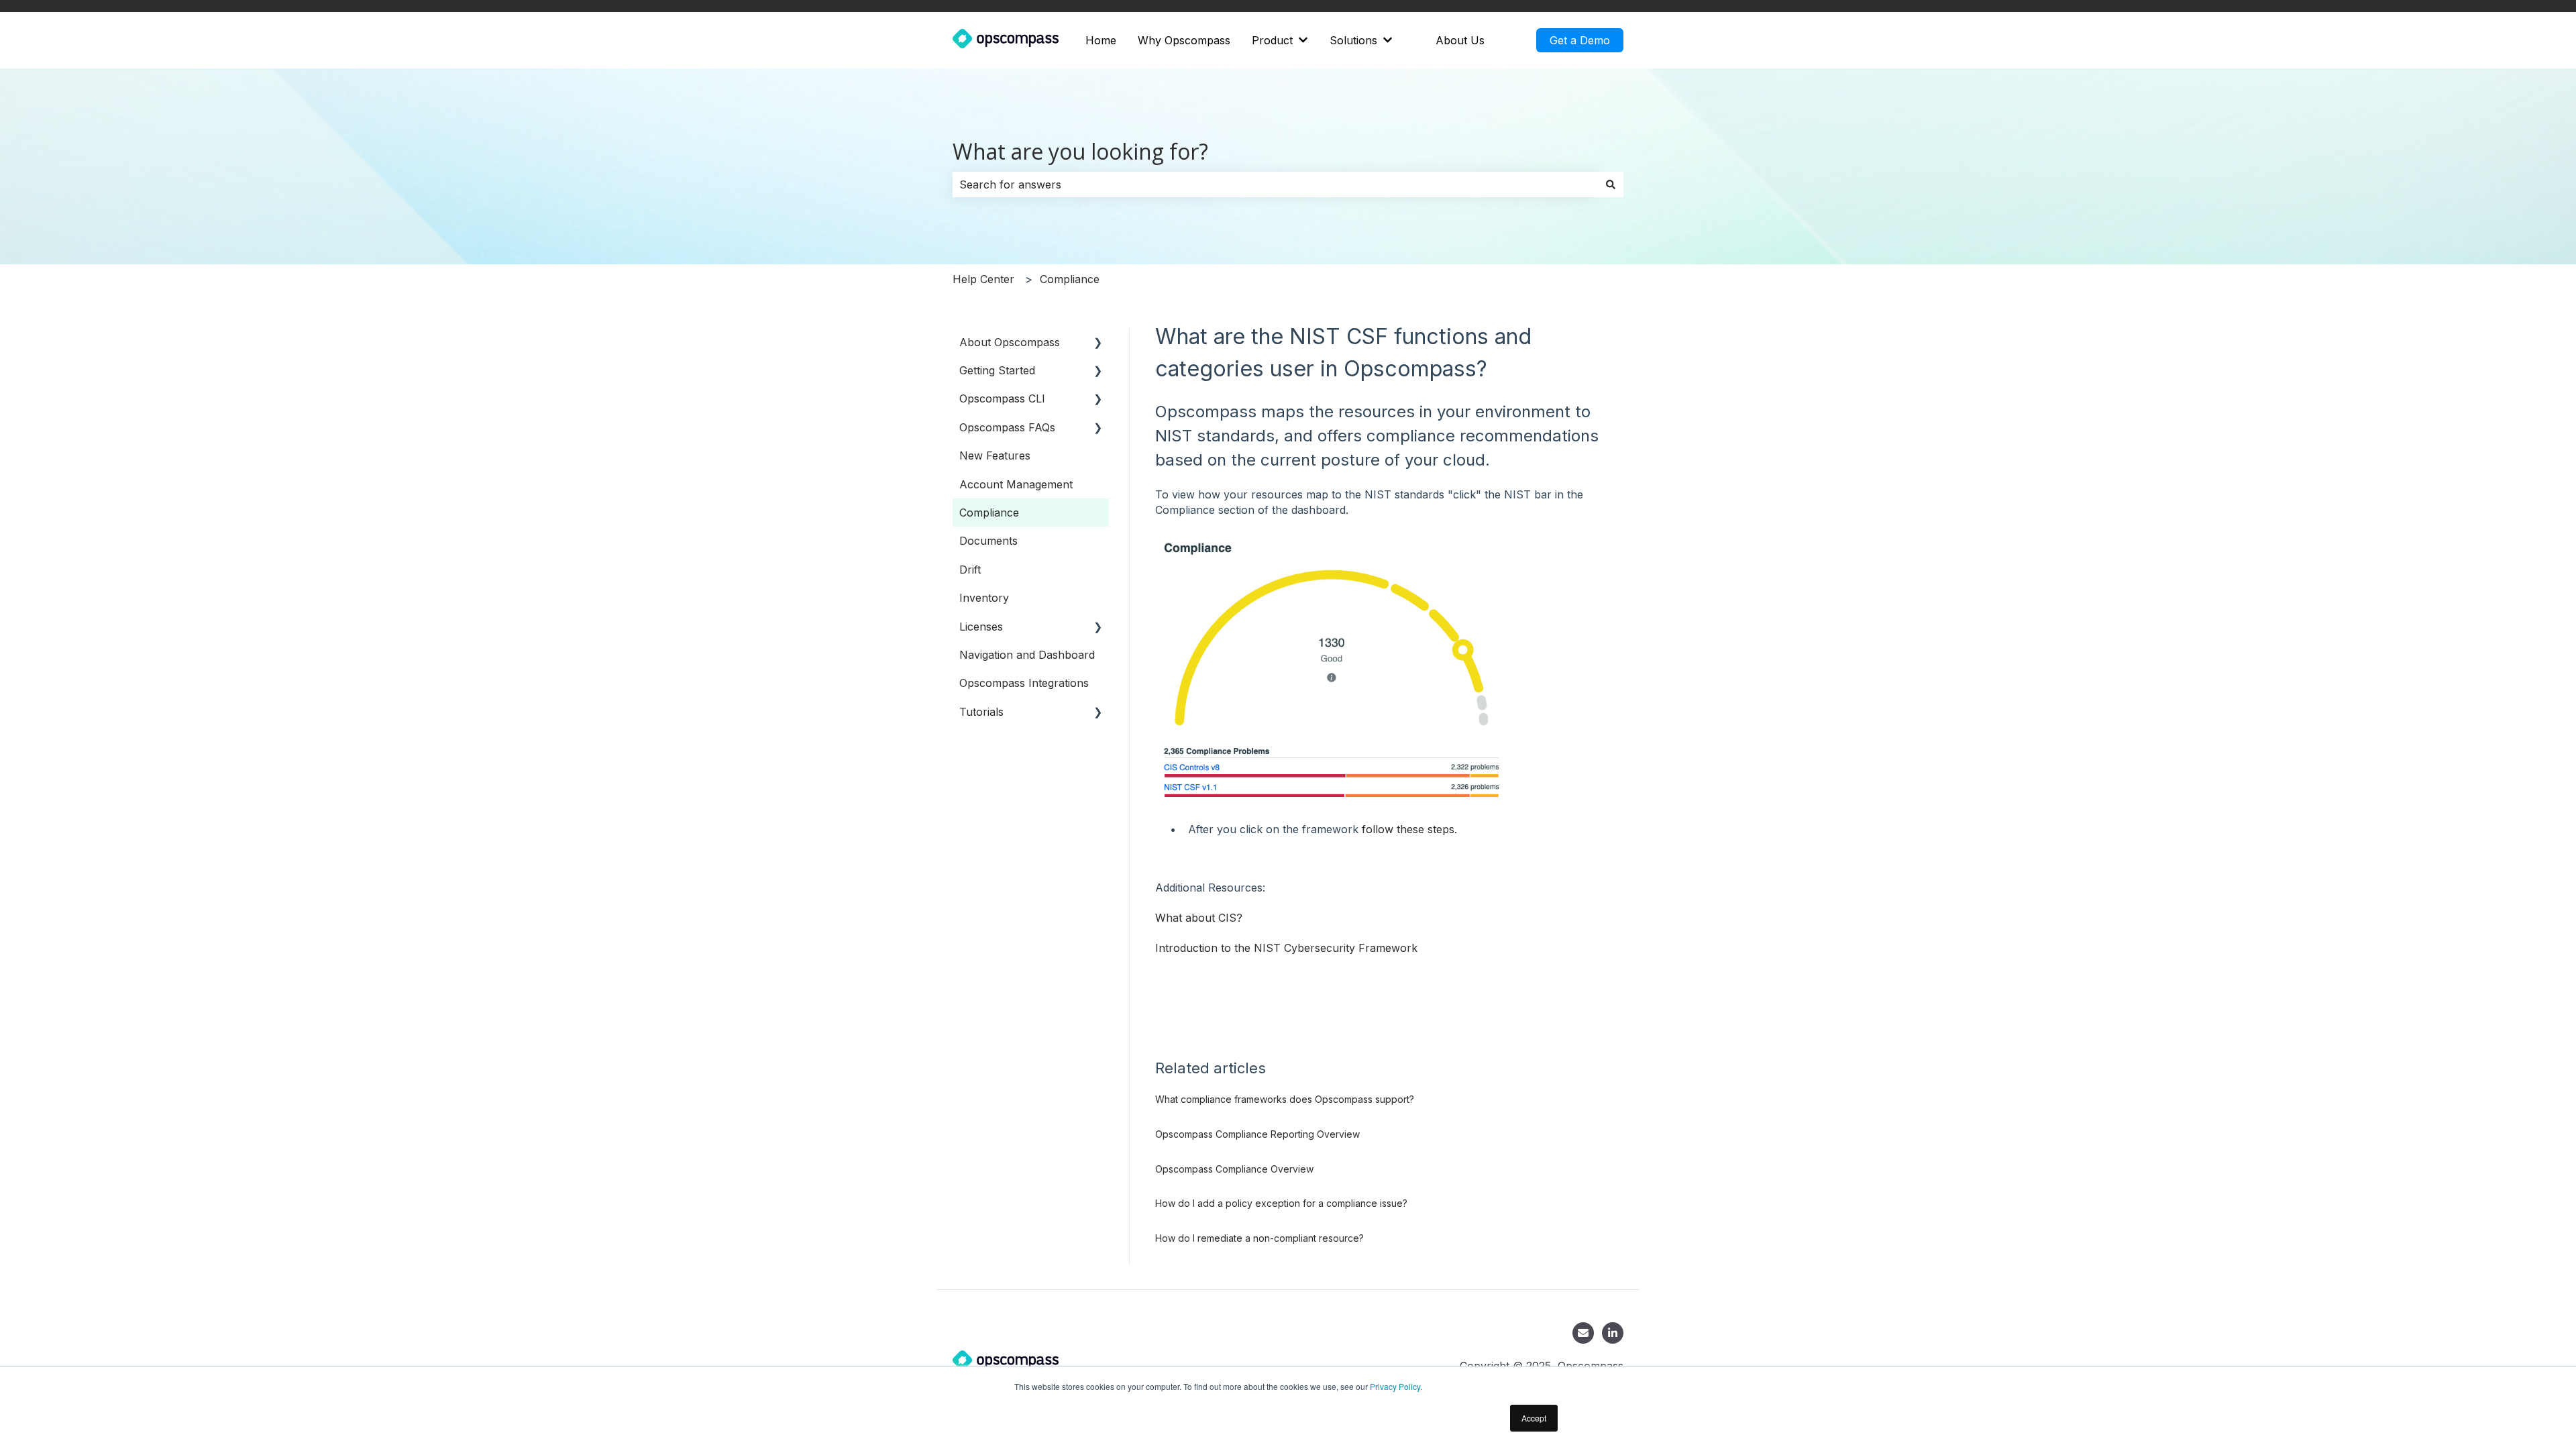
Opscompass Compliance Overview (1234, 1169)
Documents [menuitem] (988, 541)
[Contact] (1583, 1333)
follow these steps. (1409, 829)
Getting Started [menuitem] (997, 370)
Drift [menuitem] (970, 570)
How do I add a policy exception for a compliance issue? (1281, 1203)
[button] (1098, 343)
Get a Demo (1580, 40)
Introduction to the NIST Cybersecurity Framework (1286, 948)
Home (1101, 40)
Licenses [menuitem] (981, 627)
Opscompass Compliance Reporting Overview (1257, 1134)
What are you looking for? (1080, 151)
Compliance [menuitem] (989, 513)
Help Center (983, 279)
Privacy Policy (1395, 1386)
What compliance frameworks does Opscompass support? (1285, 1099)
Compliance (1070, 279)
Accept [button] (1534, 1418)
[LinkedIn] (1613, 1333)
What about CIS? (1200, 918)
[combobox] (1275, 184)
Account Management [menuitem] (1016, 484)
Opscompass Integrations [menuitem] (1024, 683)
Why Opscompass (1184, 40)
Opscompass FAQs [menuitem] (1007, 427)
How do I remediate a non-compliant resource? (1259, 1238)
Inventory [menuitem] (984, 598)
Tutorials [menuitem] (981, 712)
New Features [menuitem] (995, 455)
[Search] (1611, 184)
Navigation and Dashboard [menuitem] (1027, 655)
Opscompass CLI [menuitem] (1002, 398)
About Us (1460, 40)
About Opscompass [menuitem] (1010, 342)
